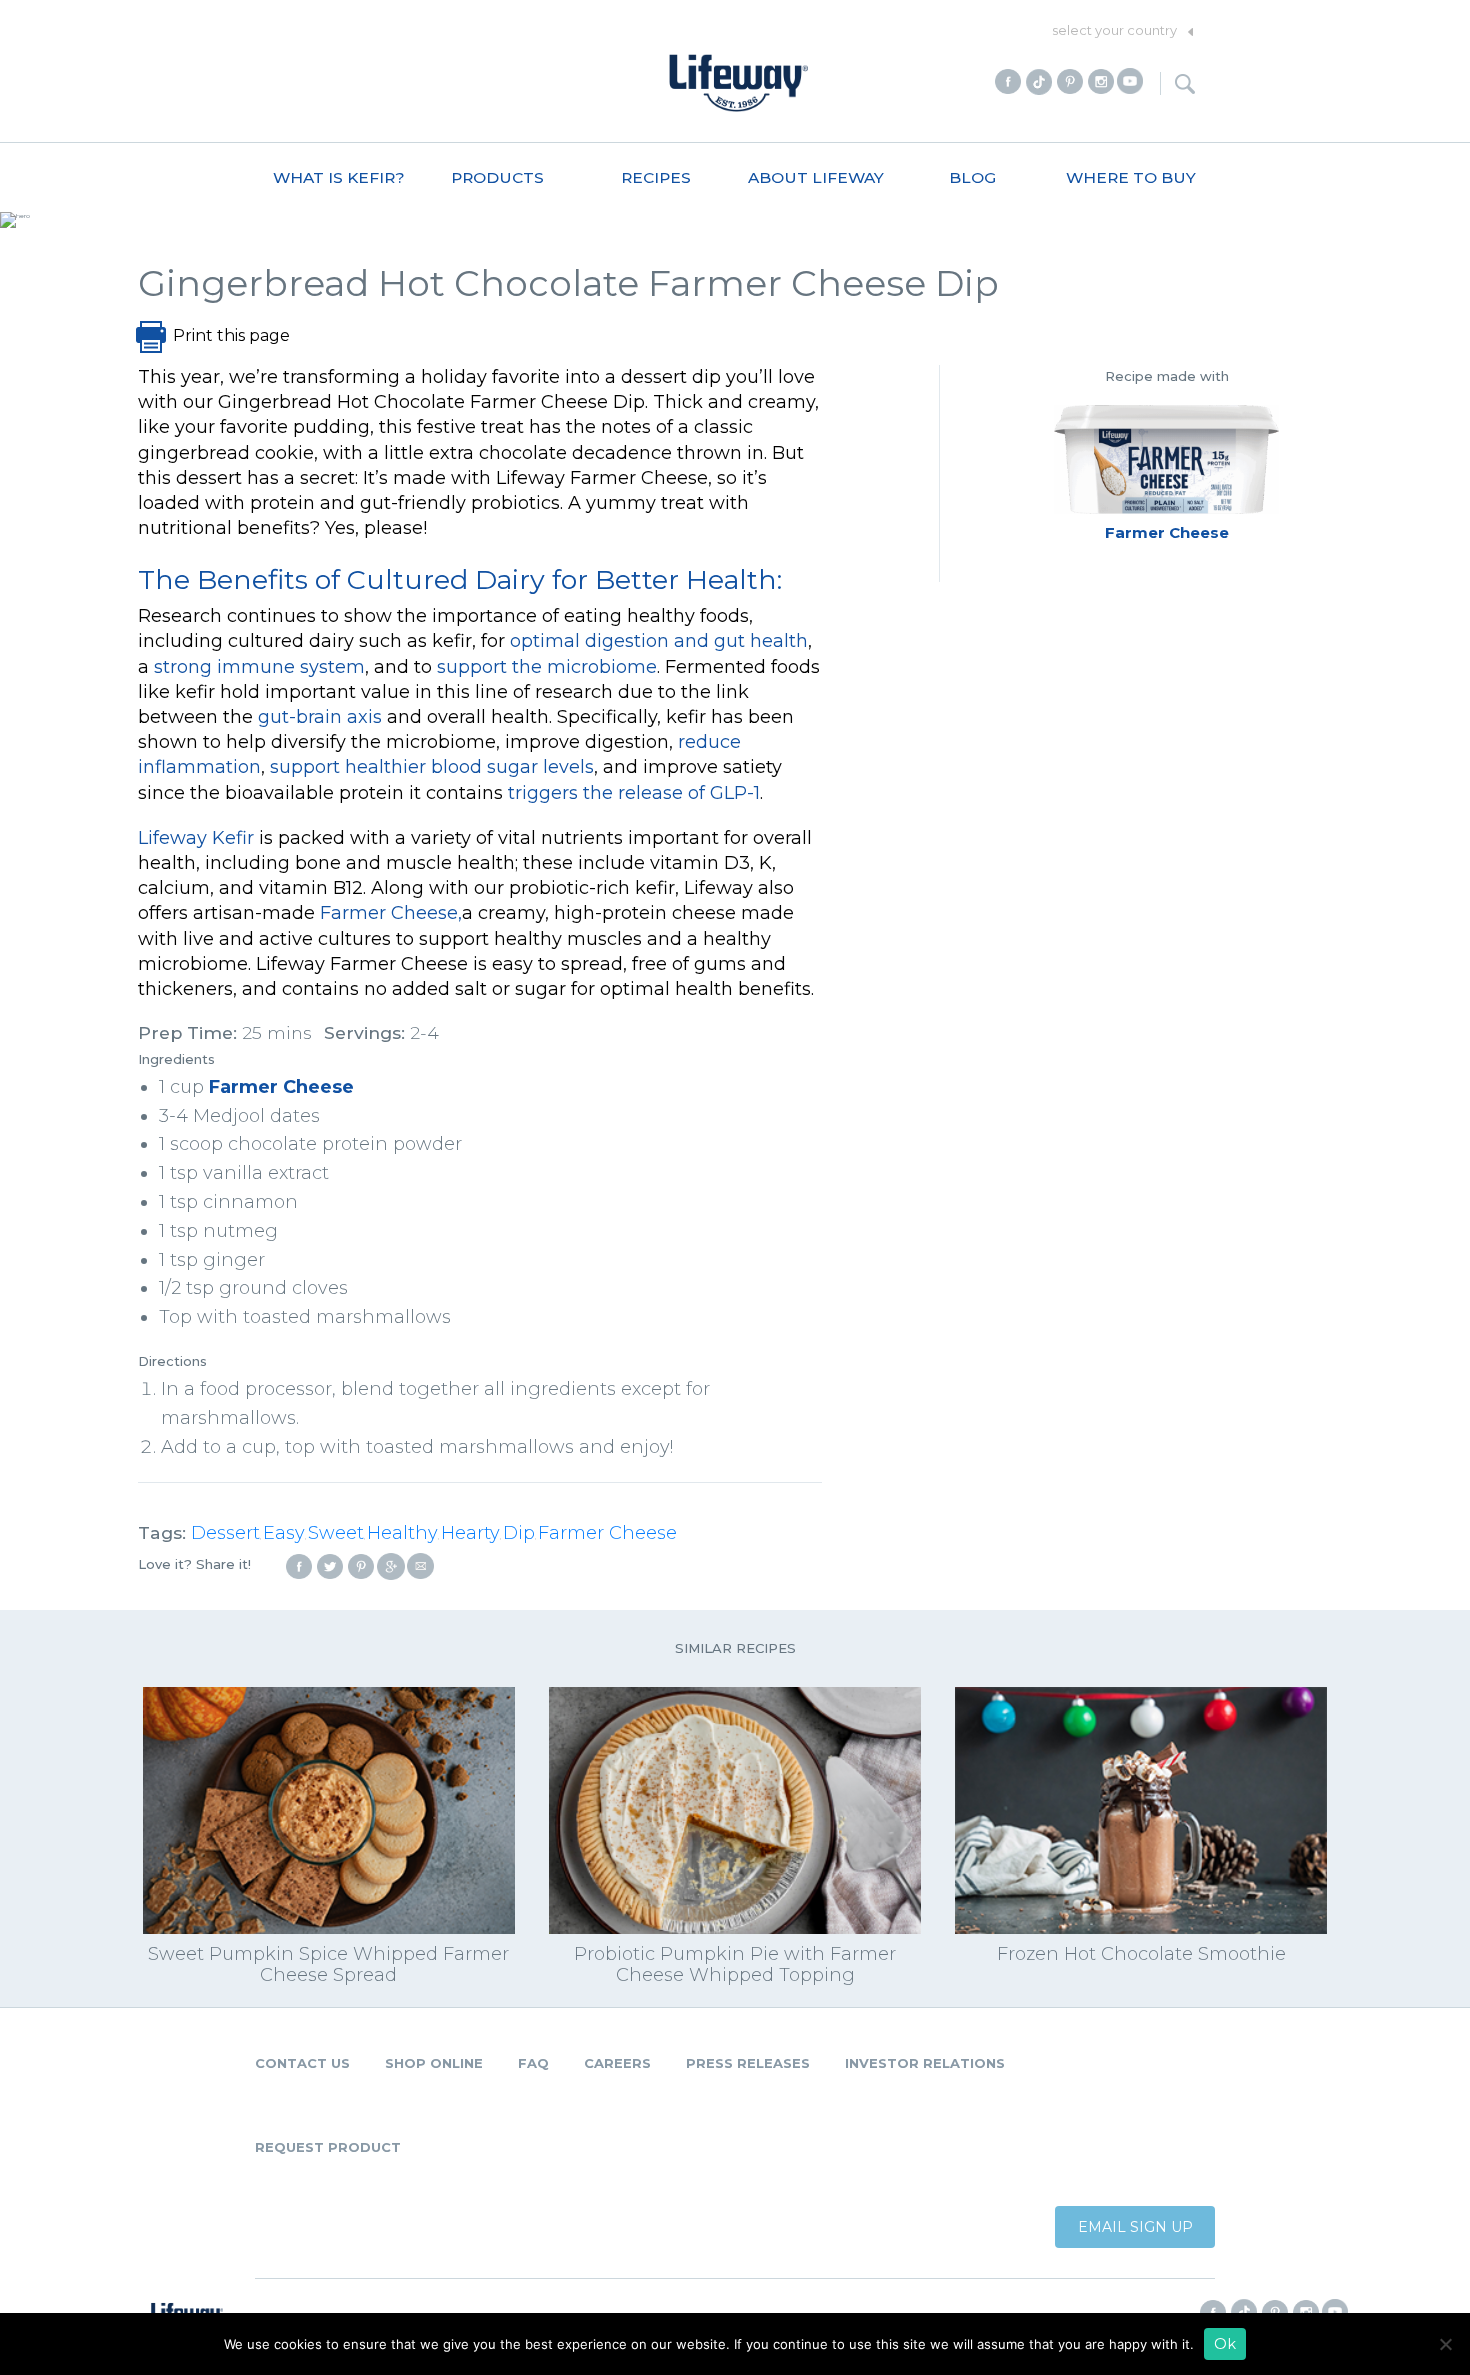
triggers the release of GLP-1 (634, 793)
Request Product (328, 2147)
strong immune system (259, 667)
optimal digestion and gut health (659, 641)
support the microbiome (547, 667)
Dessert (225, 1533)
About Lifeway (816, 177)
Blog (972, 177)
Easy (284, 1533)
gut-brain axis (320, 717)
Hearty (470, 1533)
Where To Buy (1131, 177)
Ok (1225, 2344)
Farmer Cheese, (391, 913)
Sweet (336, 1533)
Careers (617, 2063)
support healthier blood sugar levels (432, 767)
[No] (1445, 2344)
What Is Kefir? (339, 177)
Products (497, 177)
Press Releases (748, 2063)
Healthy (402, 1533)
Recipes (656, 177)
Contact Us (302, 2063)
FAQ (533, 2063)
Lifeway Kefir (196, 838)
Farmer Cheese (281, 1087)
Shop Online (434, 2063)
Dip (519, 1533)
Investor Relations (925, 2063)
